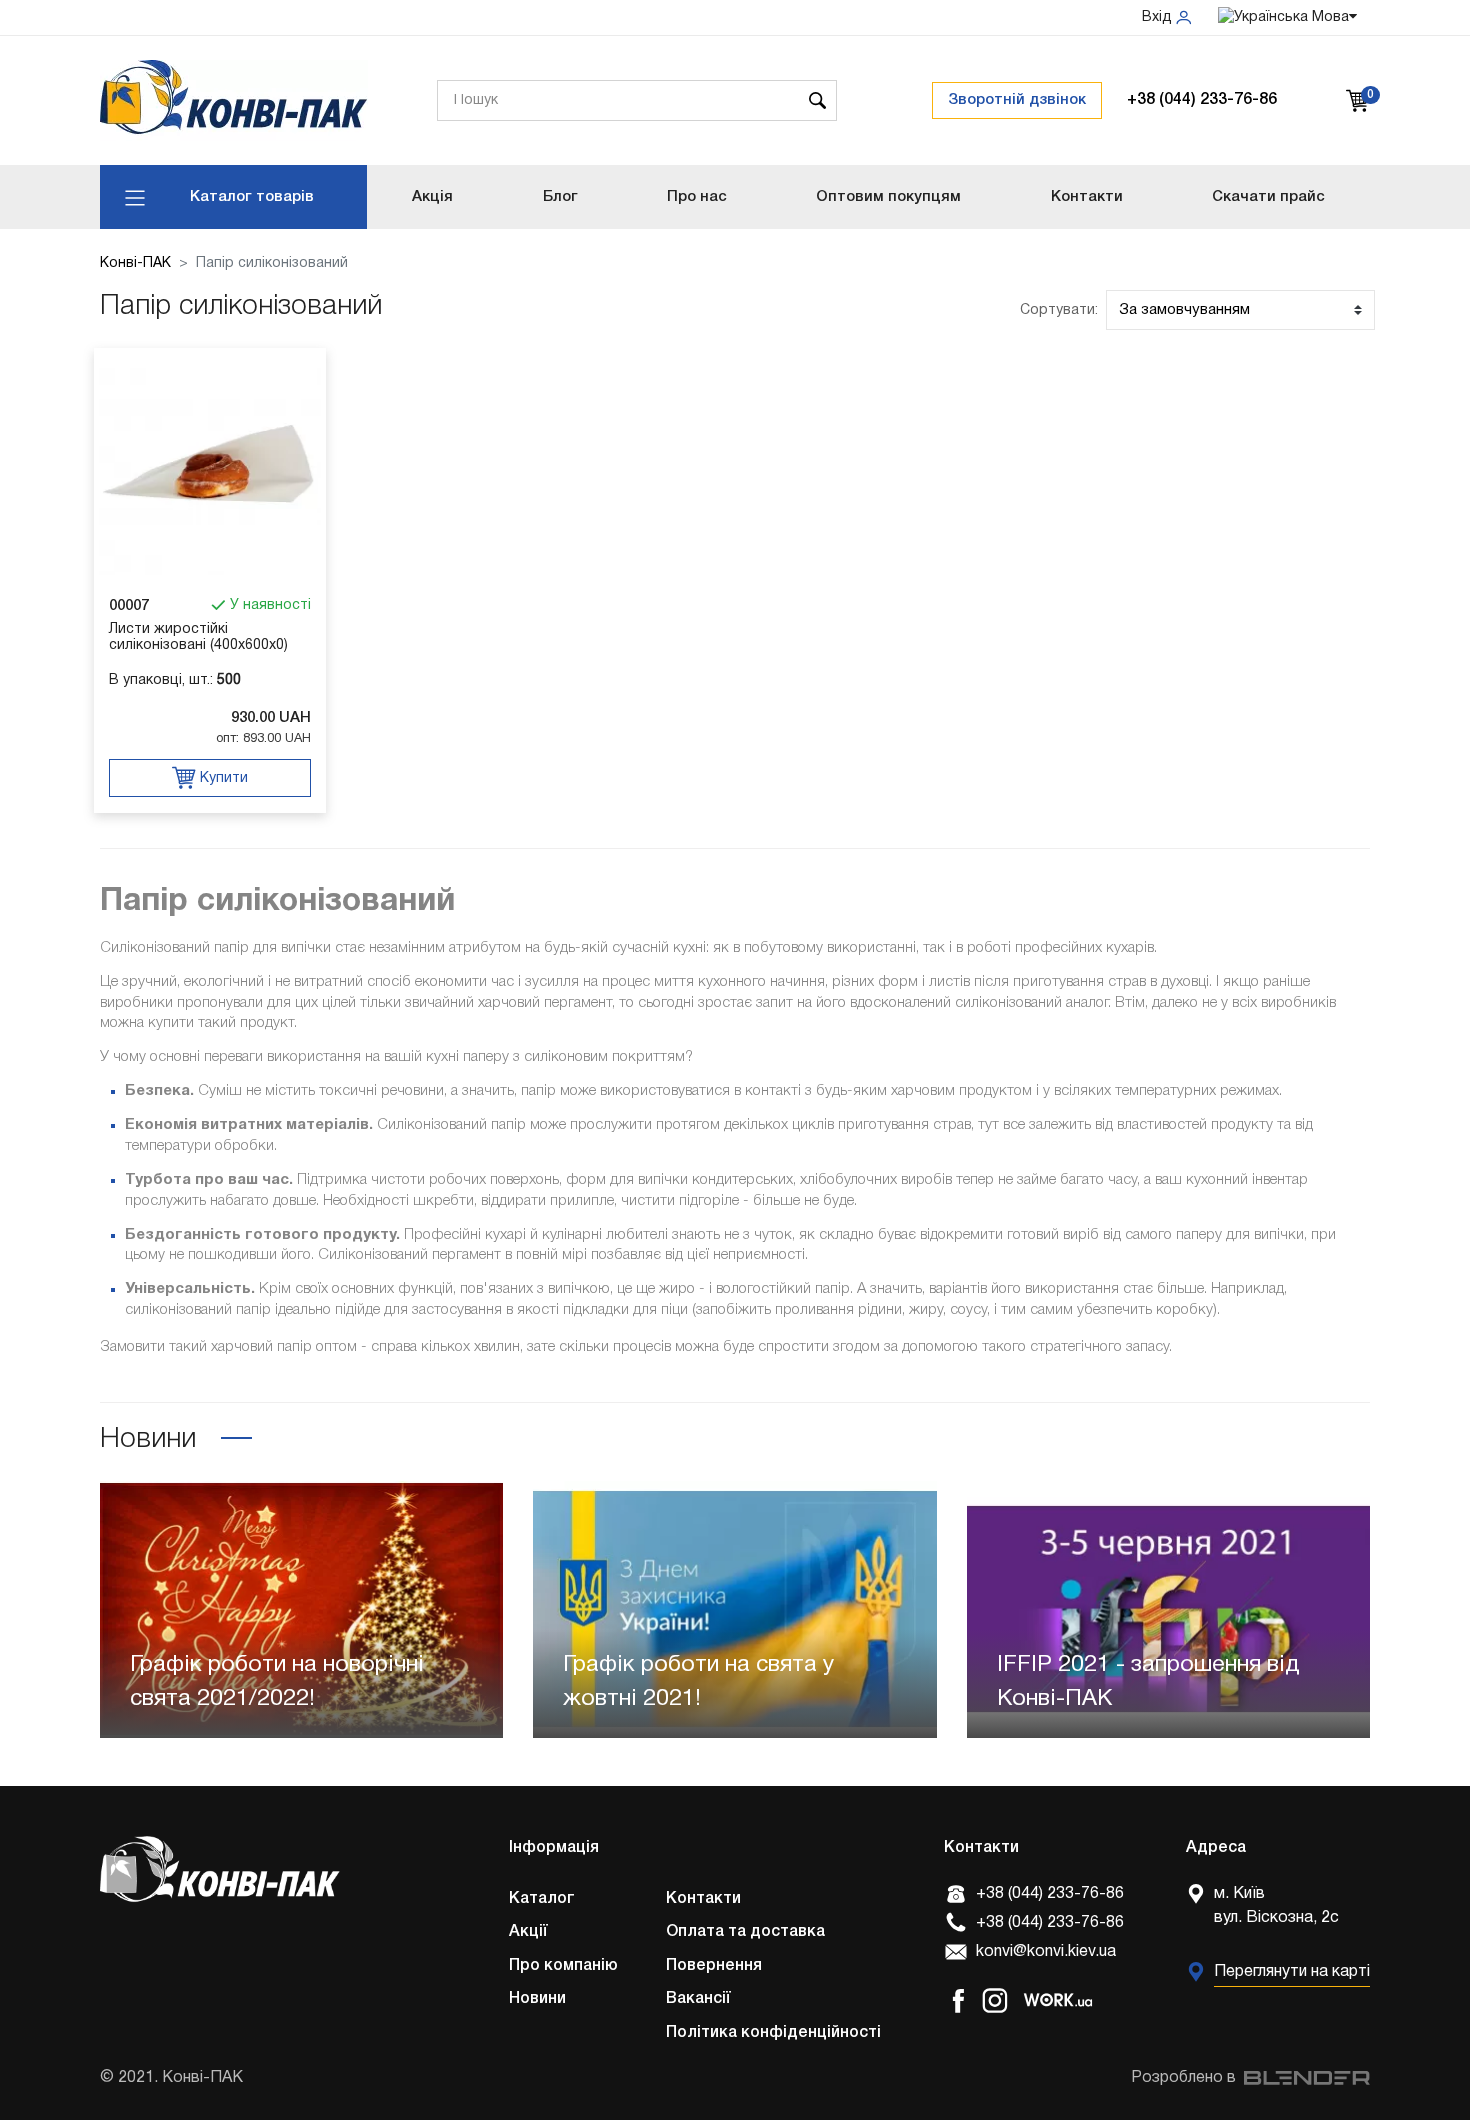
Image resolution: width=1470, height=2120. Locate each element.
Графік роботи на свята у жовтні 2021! (699, 1683)
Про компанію (563, 1966)
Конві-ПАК (135, 263)
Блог (560, 197)
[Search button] (817, 100)
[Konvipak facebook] (958, 2000)
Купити (222, 778)
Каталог (542, 1899)
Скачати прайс (1268, 197)
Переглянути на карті (1292, 1972)
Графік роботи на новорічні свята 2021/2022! (277, 1683)
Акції (528, 1932)
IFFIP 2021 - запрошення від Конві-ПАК (1148, 1683)
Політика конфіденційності (773, 2033)
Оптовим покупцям (888, 197)
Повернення (714, 1966)
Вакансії (698, 1999)
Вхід (1159, 17)
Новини (537, 1999)
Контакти (1087, 197)
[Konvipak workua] (1058, 2000)
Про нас (697, 197)
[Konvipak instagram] (995, 2000)
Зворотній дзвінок (1017, 100)
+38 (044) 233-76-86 (1202, 100)
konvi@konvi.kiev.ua (1046, 1952)
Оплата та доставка (745, 1932)
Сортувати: (1059, 310)
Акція (432, 197)
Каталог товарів (252, 197)
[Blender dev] (1303, 2078)
